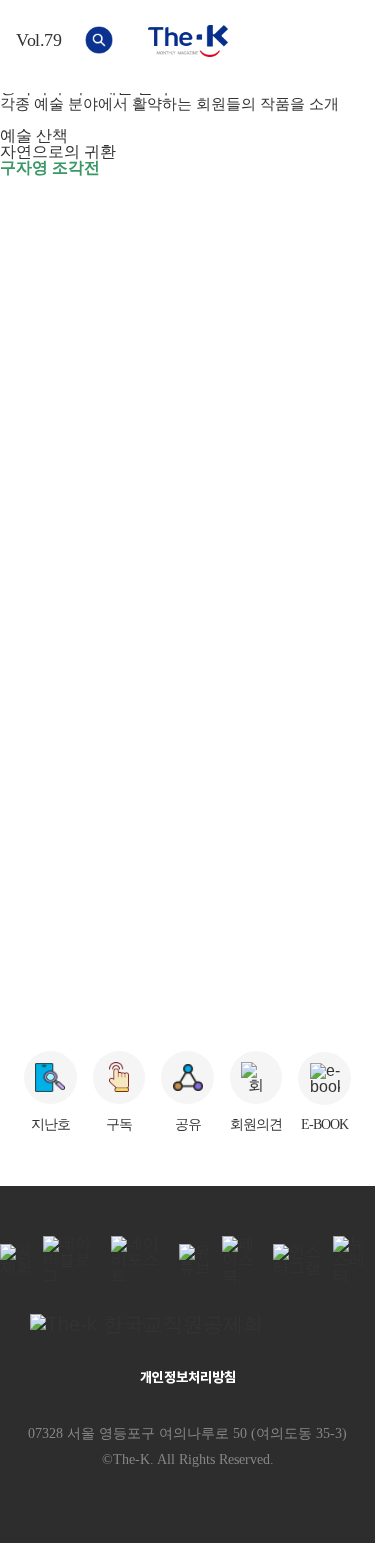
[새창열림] (187, 1324)
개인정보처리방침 (188, 1377)
